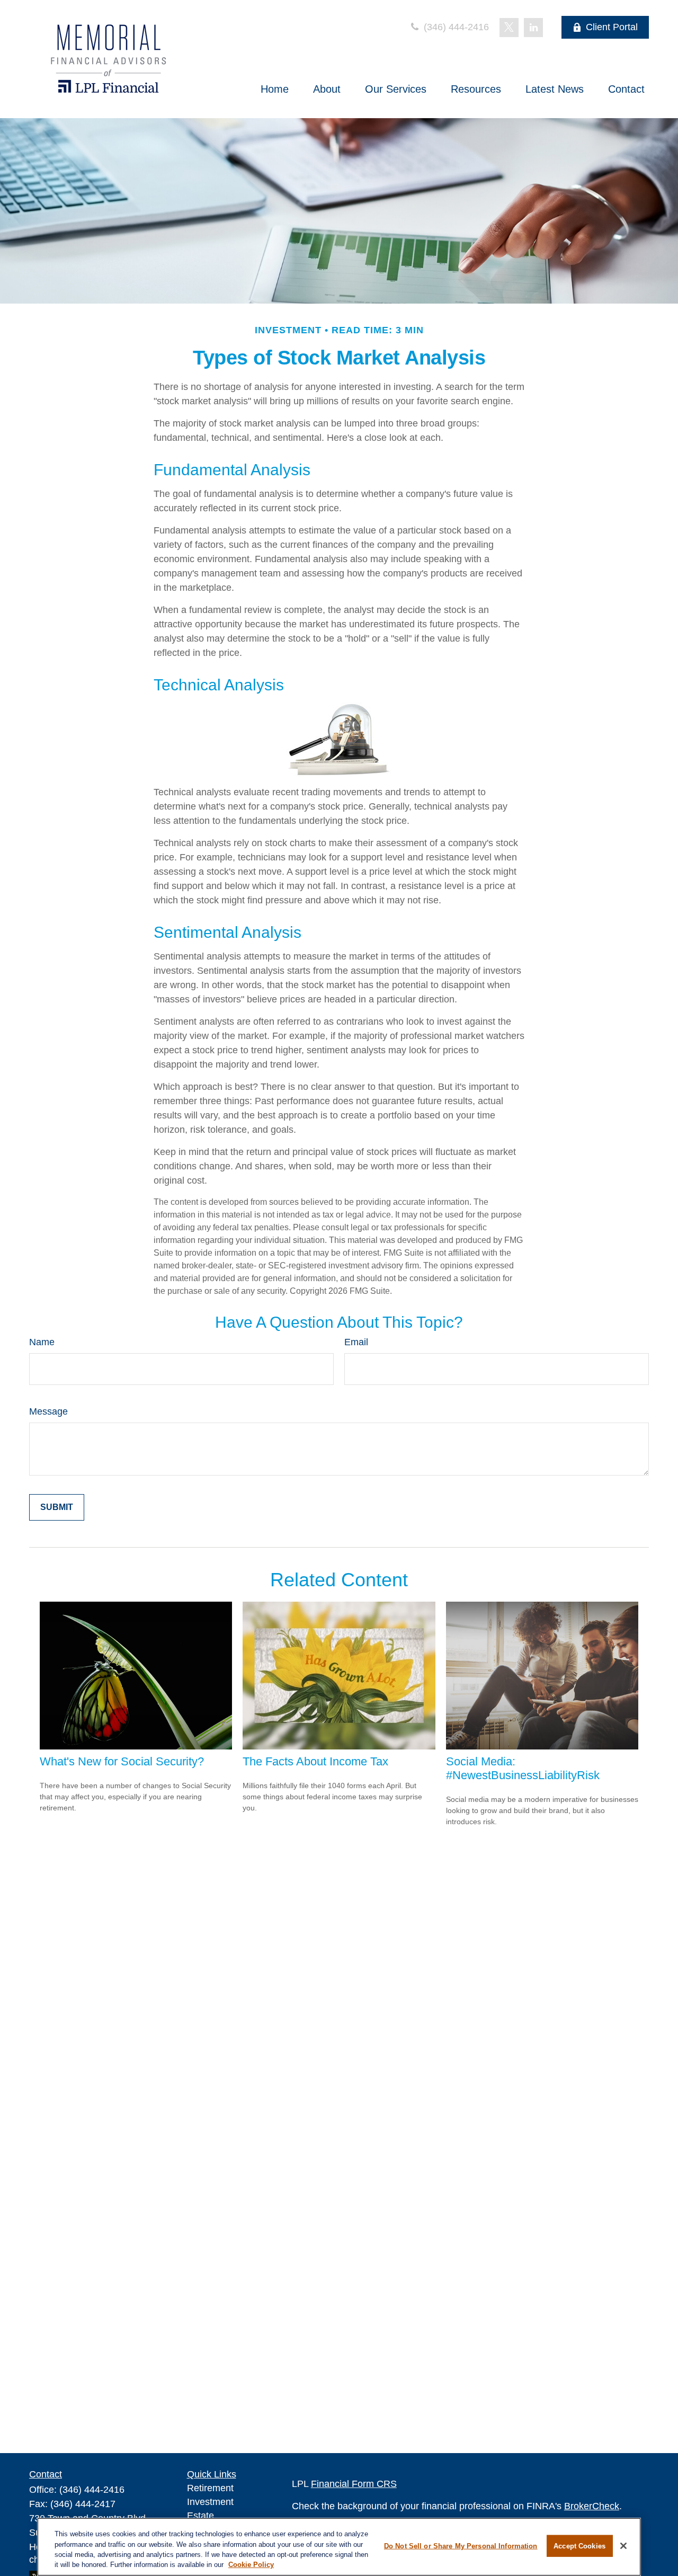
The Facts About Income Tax (315, 1761)
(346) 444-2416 (455, 27)
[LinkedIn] (533, 28)
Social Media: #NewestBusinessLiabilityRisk (523, 1768)
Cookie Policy (251, 2565)
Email (356, 1342)
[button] (275, 89)
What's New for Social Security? (122, 1761)
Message (48, 1411)
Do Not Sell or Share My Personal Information (461, 2546)
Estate (200, 2516)
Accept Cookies (579, 2546)
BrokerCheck (592, 2506)
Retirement (210, 2488)
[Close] (623, 2546)
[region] (339, 2547)
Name (42, 1342)
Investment (210, 2502)
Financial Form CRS (354, 2484)
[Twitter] (509, 28)
